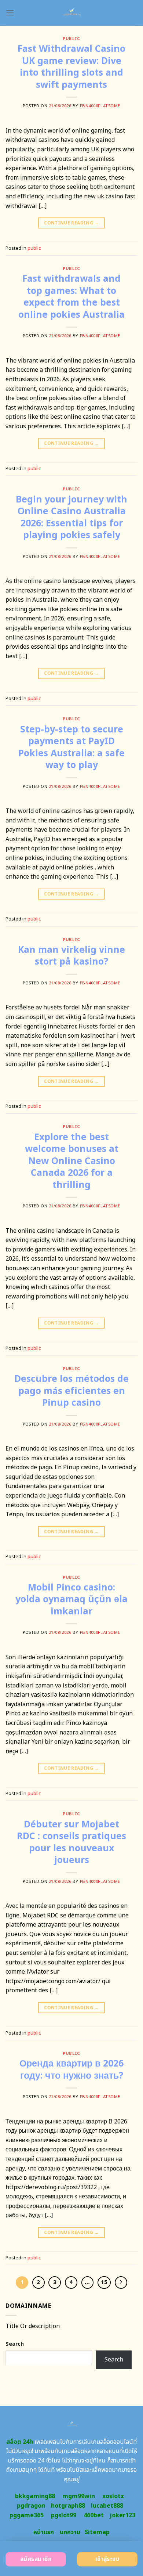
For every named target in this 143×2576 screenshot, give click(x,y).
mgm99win (79, 2496)
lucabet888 (107, 2506)
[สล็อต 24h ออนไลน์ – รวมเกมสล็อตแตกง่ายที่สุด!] (72, 13)
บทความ (70, 2532)
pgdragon (31, 2506)
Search (15, 2344)
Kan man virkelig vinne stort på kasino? (71, 956)
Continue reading (71, 223)
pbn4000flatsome (100, 106)
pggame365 (27, 2515)
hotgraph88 (68, 2506)
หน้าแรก (44, 2532)
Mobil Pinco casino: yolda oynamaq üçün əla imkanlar (71, 1599)
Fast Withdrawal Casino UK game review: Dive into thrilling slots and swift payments (71, 67)
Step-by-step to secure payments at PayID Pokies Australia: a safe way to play (71, 747)
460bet (94, 2515)
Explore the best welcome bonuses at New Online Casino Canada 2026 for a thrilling (72, 1161)
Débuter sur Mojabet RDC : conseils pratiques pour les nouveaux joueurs (71, 1842)
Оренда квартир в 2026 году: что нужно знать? (71, 2070)
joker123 (122, 2515)
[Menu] (10, 13)
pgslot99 (64, 2515)
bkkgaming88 (35, 2496)
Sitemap (97, 2532)
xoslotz (113, 2496)
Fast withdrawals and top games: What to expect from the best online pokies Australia (71, 297)
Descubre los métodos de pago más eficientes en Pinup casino (71, 1391)
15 (104, 2282)
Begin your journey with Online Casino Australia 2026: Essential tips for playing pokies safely (71, 518)
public (71, 39)
